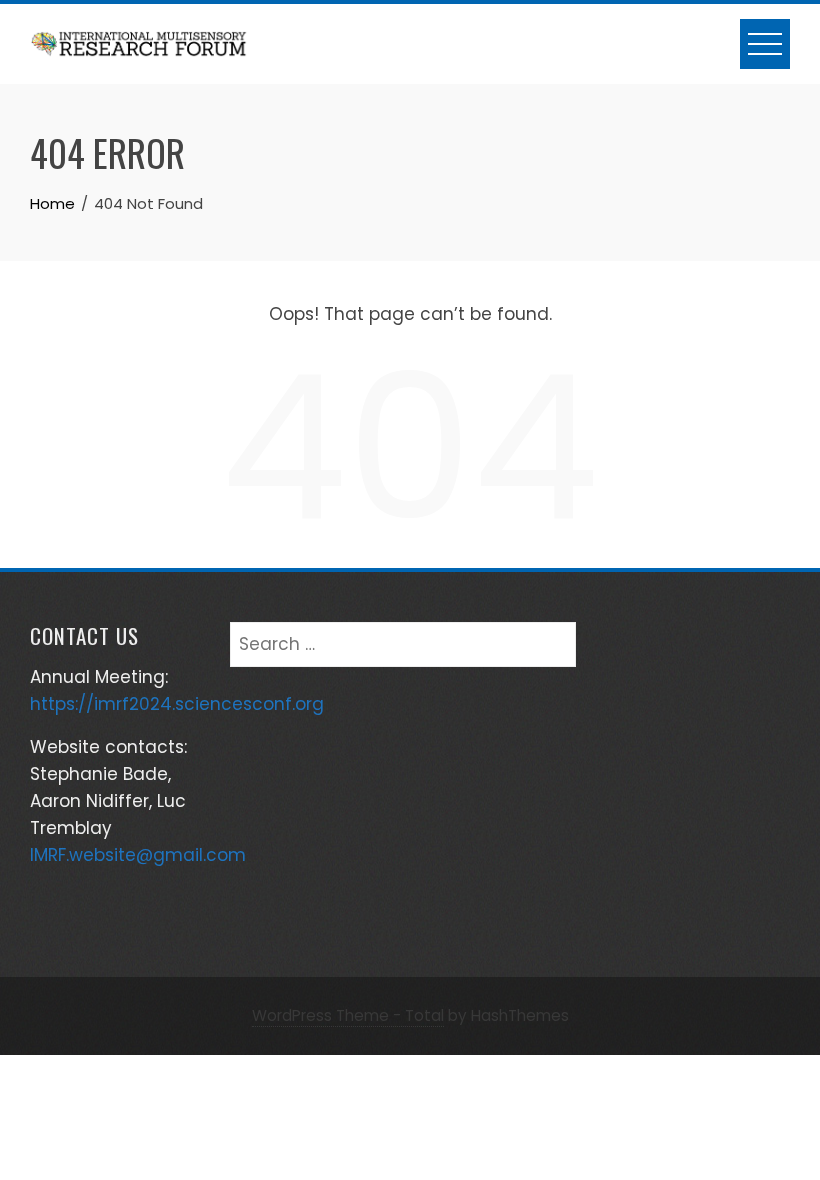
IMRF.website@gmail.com (138, 855)
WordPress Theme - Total (348, 1015)
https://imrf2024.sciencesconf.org (177, 704)
